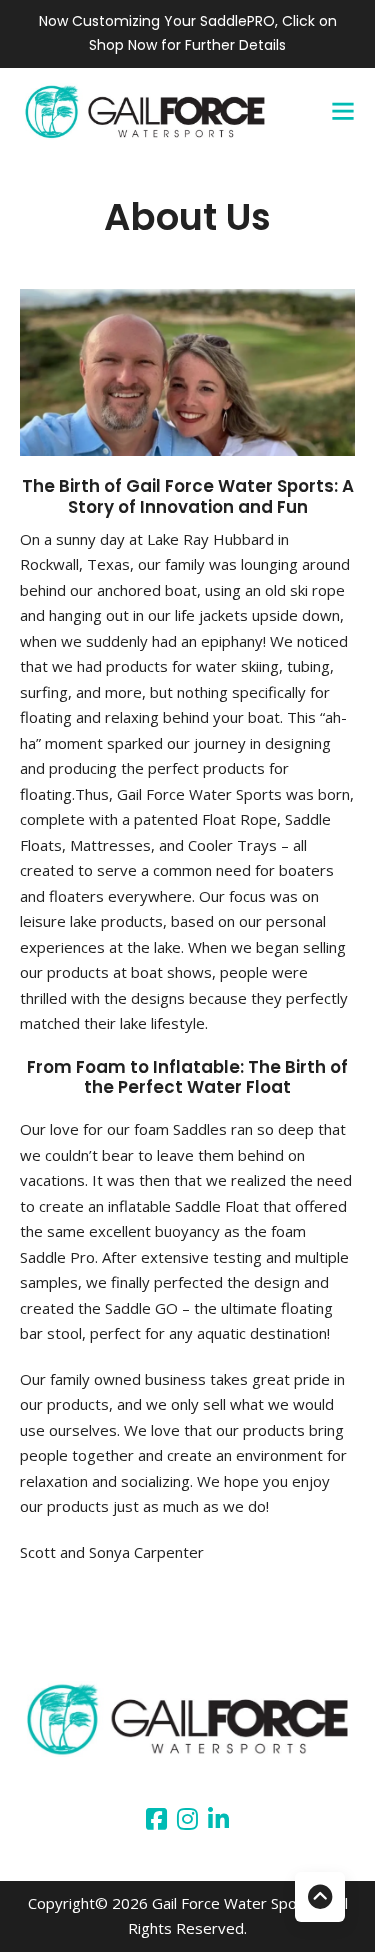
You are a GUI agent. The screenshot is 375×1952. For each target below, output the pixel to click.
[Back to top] (320, 1897)
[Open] (343, 111)
